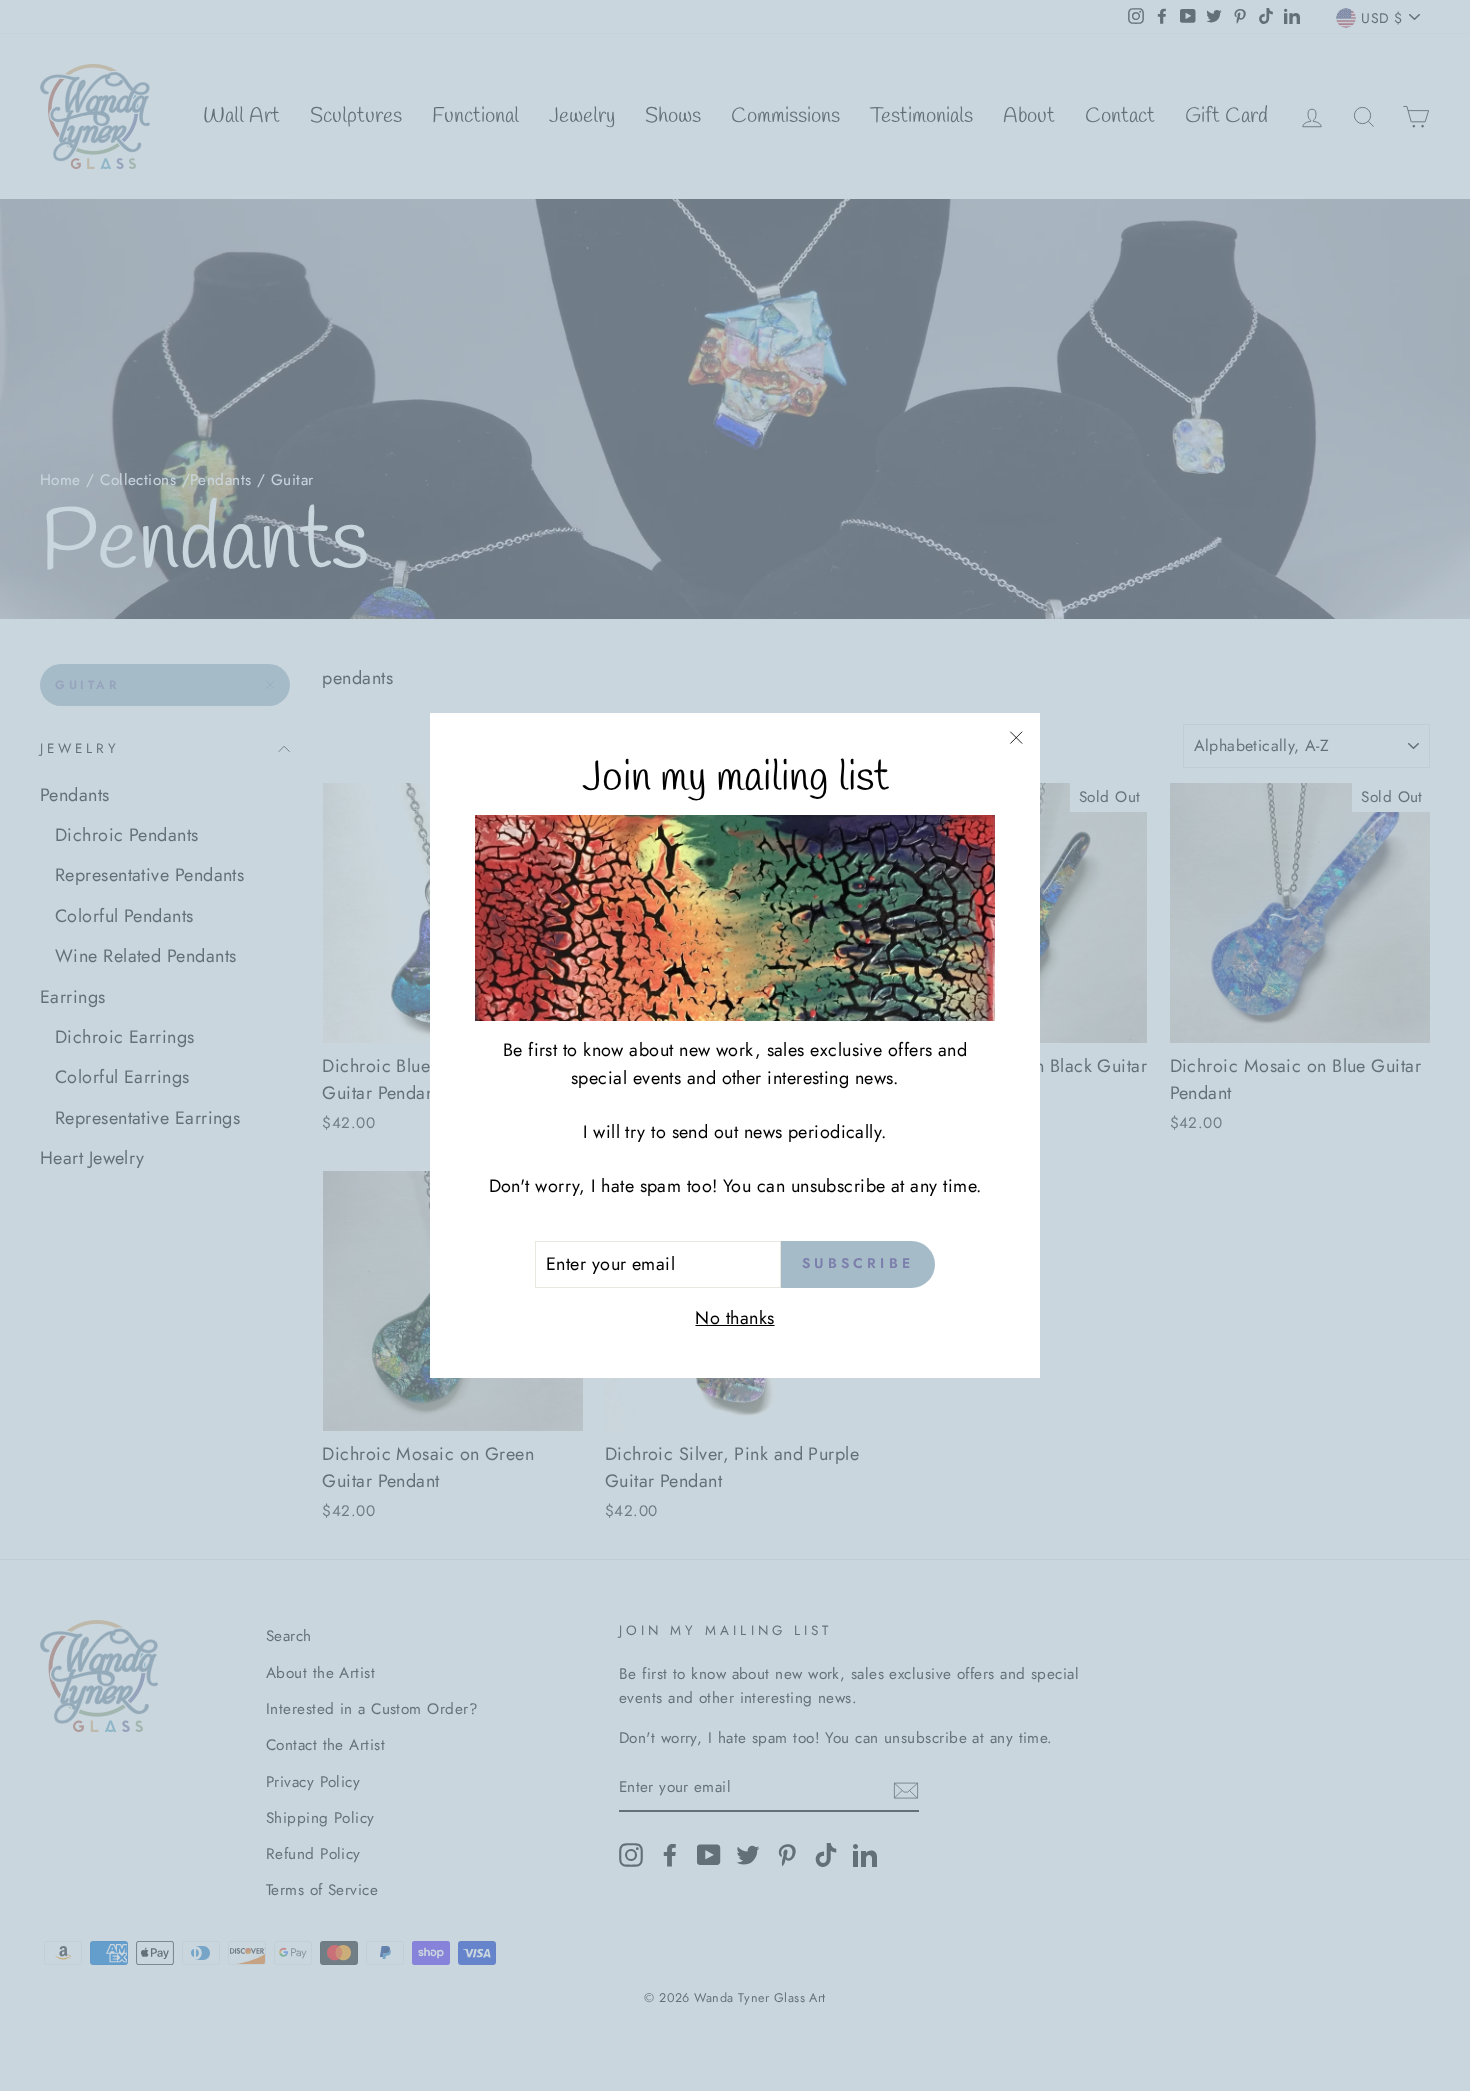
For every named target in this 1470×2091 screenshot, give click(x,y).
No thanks (734, 1318)
